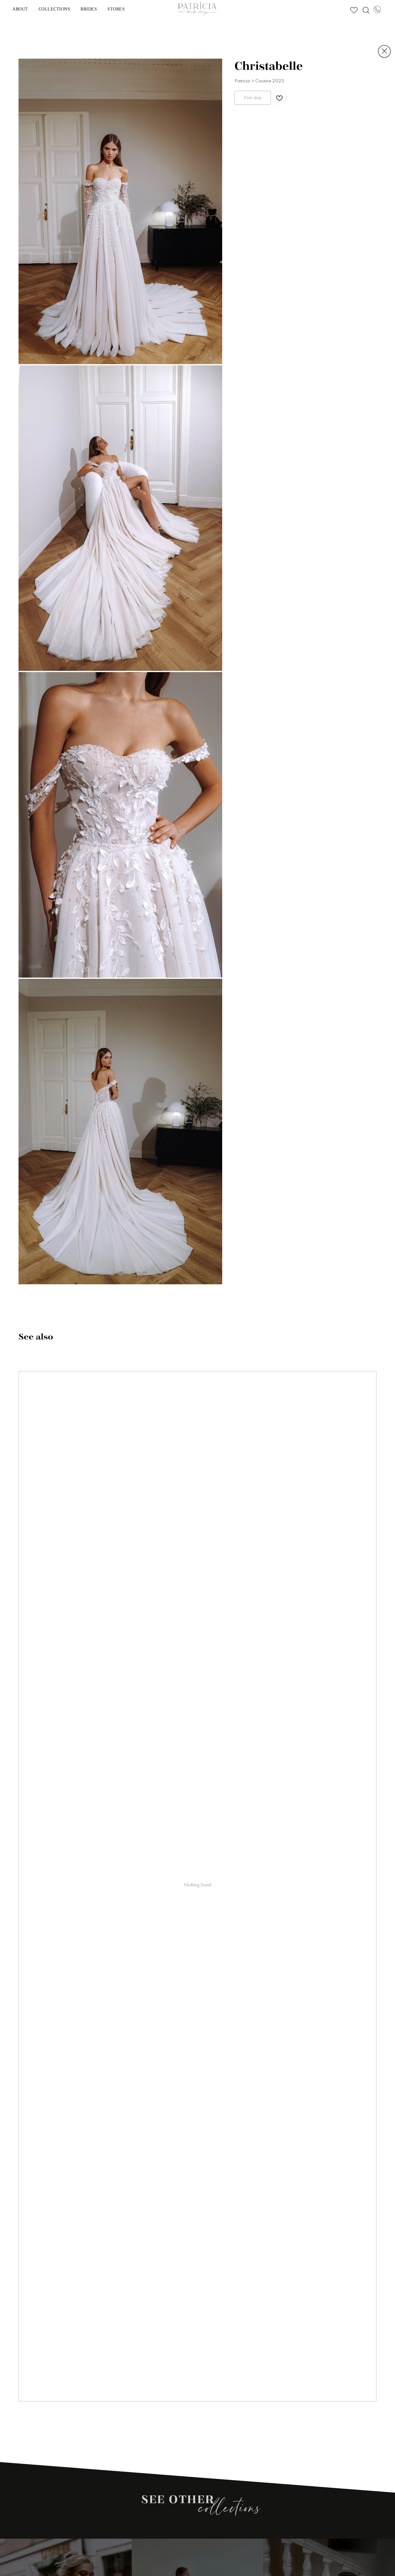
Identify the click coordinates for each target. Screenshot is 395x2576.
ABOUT (20, 9)
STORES (116, 9)
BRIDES (89, 9)
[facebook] (353, 9)
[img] (384, 51)
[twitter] (377, 9)
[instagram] (365, 9)
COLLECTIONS (54, 9)
